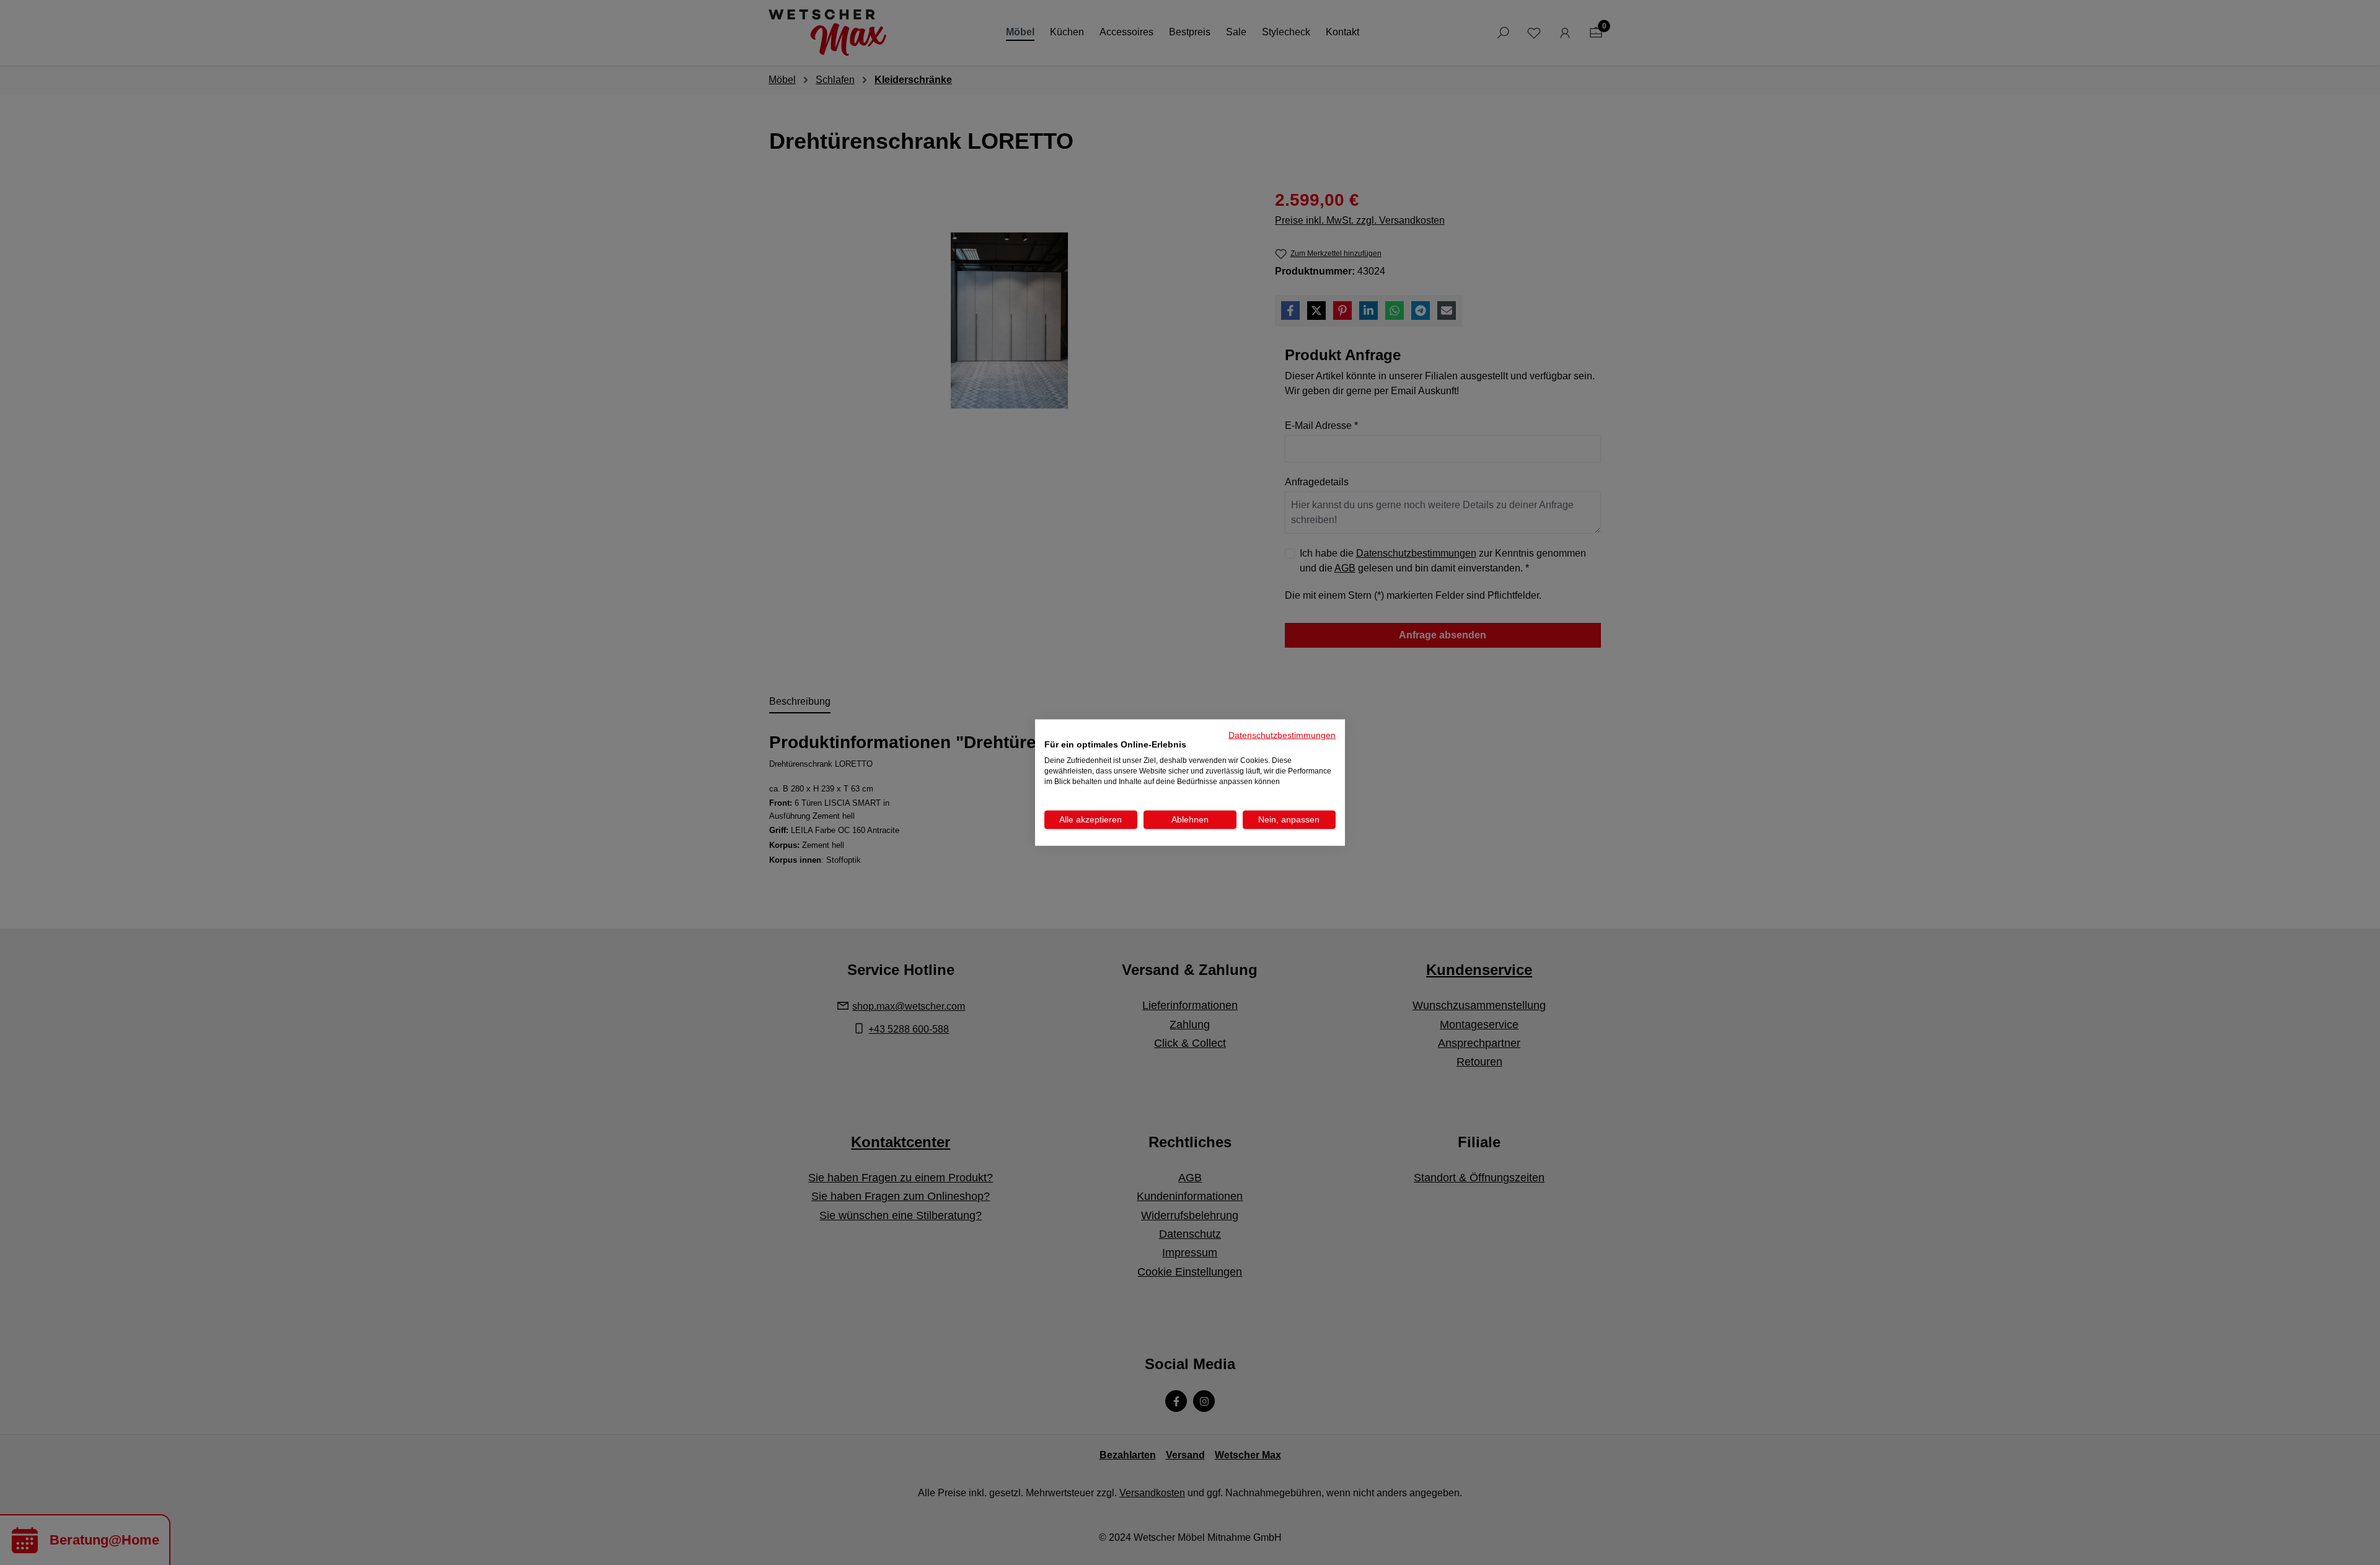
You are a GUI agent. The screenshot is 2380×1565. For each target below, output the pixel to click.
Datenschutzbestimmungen (1282, 735)
